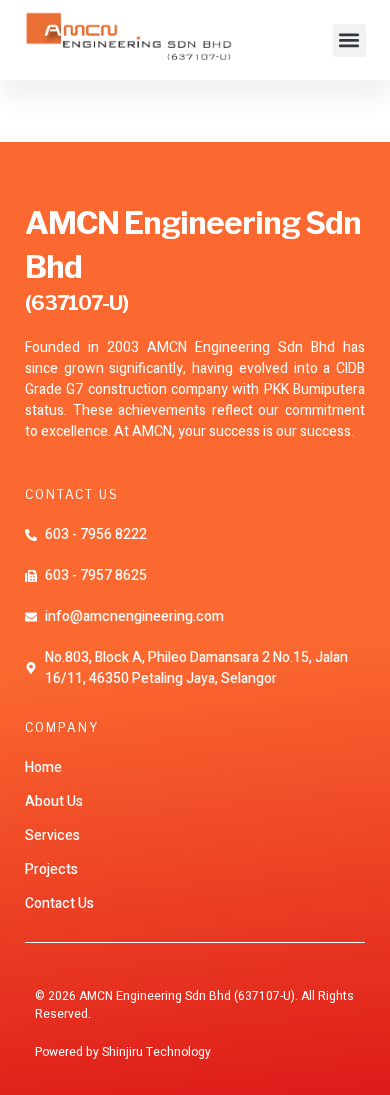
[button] (349, 40)
